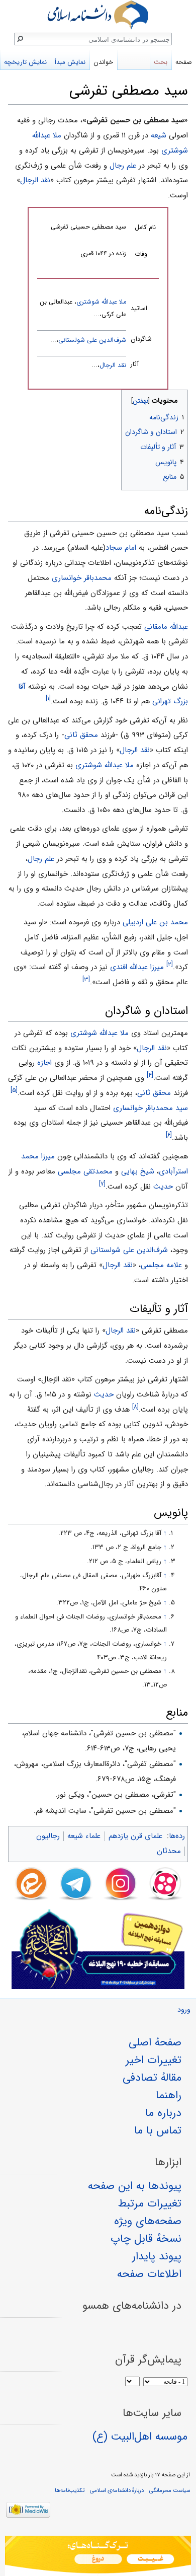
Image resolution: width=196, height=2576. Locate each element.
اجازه (44, 1063)
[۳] (86, 979)
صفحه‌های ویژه (148, 2221)
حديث (163, 1187)
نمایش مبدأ (70, 62)
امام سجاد (121, 548)
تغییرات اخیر (154, 2060)
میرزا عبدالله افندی (137, 967)
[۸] (135, 1407)
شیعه (159, 135)
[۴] (150, 1075)
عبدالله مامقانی (166, 627)
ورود (184, 2010)
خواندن (103, 62)
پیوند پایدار (157, 2256)
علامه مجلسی (161, 1265)
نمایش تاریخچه (25, 62)
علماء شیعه (84, 1836)
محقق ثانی (81, 735)
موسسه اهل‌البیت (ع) (140, 2437)
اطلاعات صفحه (149, 2274)
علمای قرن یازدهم (135, 1836)
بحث (161, 62)
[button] (179, 398)
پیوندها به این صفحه (135, 2186)
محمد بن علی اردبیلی (155, 922)
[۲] (170, 965)
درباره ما (163, 2113)
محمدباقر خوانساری (82, 578)
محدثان (169, 1851)
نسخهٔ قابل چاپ (146, 2239)
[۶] (169, 1135)
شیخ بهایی (138, 1171)
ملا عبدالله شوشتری (101, 302)
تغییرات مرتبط (150, 2203)
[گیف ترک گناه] (98, 2556)
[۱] (48, 698)
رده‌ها (177, 1836)
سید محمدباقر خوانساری (151, 1108)
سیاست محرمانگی (170, 2490)
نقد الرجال (35, 180)
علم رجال (123, 166)
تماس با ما (158, 2130)
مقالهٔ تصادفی (152, 2078)
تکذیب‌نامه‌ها (70, 2490)
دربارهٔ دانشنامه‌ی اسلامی (117, 2490)
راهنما (169, 2095)
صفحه (184, 62)
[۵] (14, 1090)
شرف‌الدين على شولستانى (92, 340)
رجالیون (48, 1836)
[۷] (102, 1184)
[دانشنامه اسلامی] (98, 15)
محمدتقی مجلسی (85, 1171)
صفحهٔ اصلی (155, 2042)
